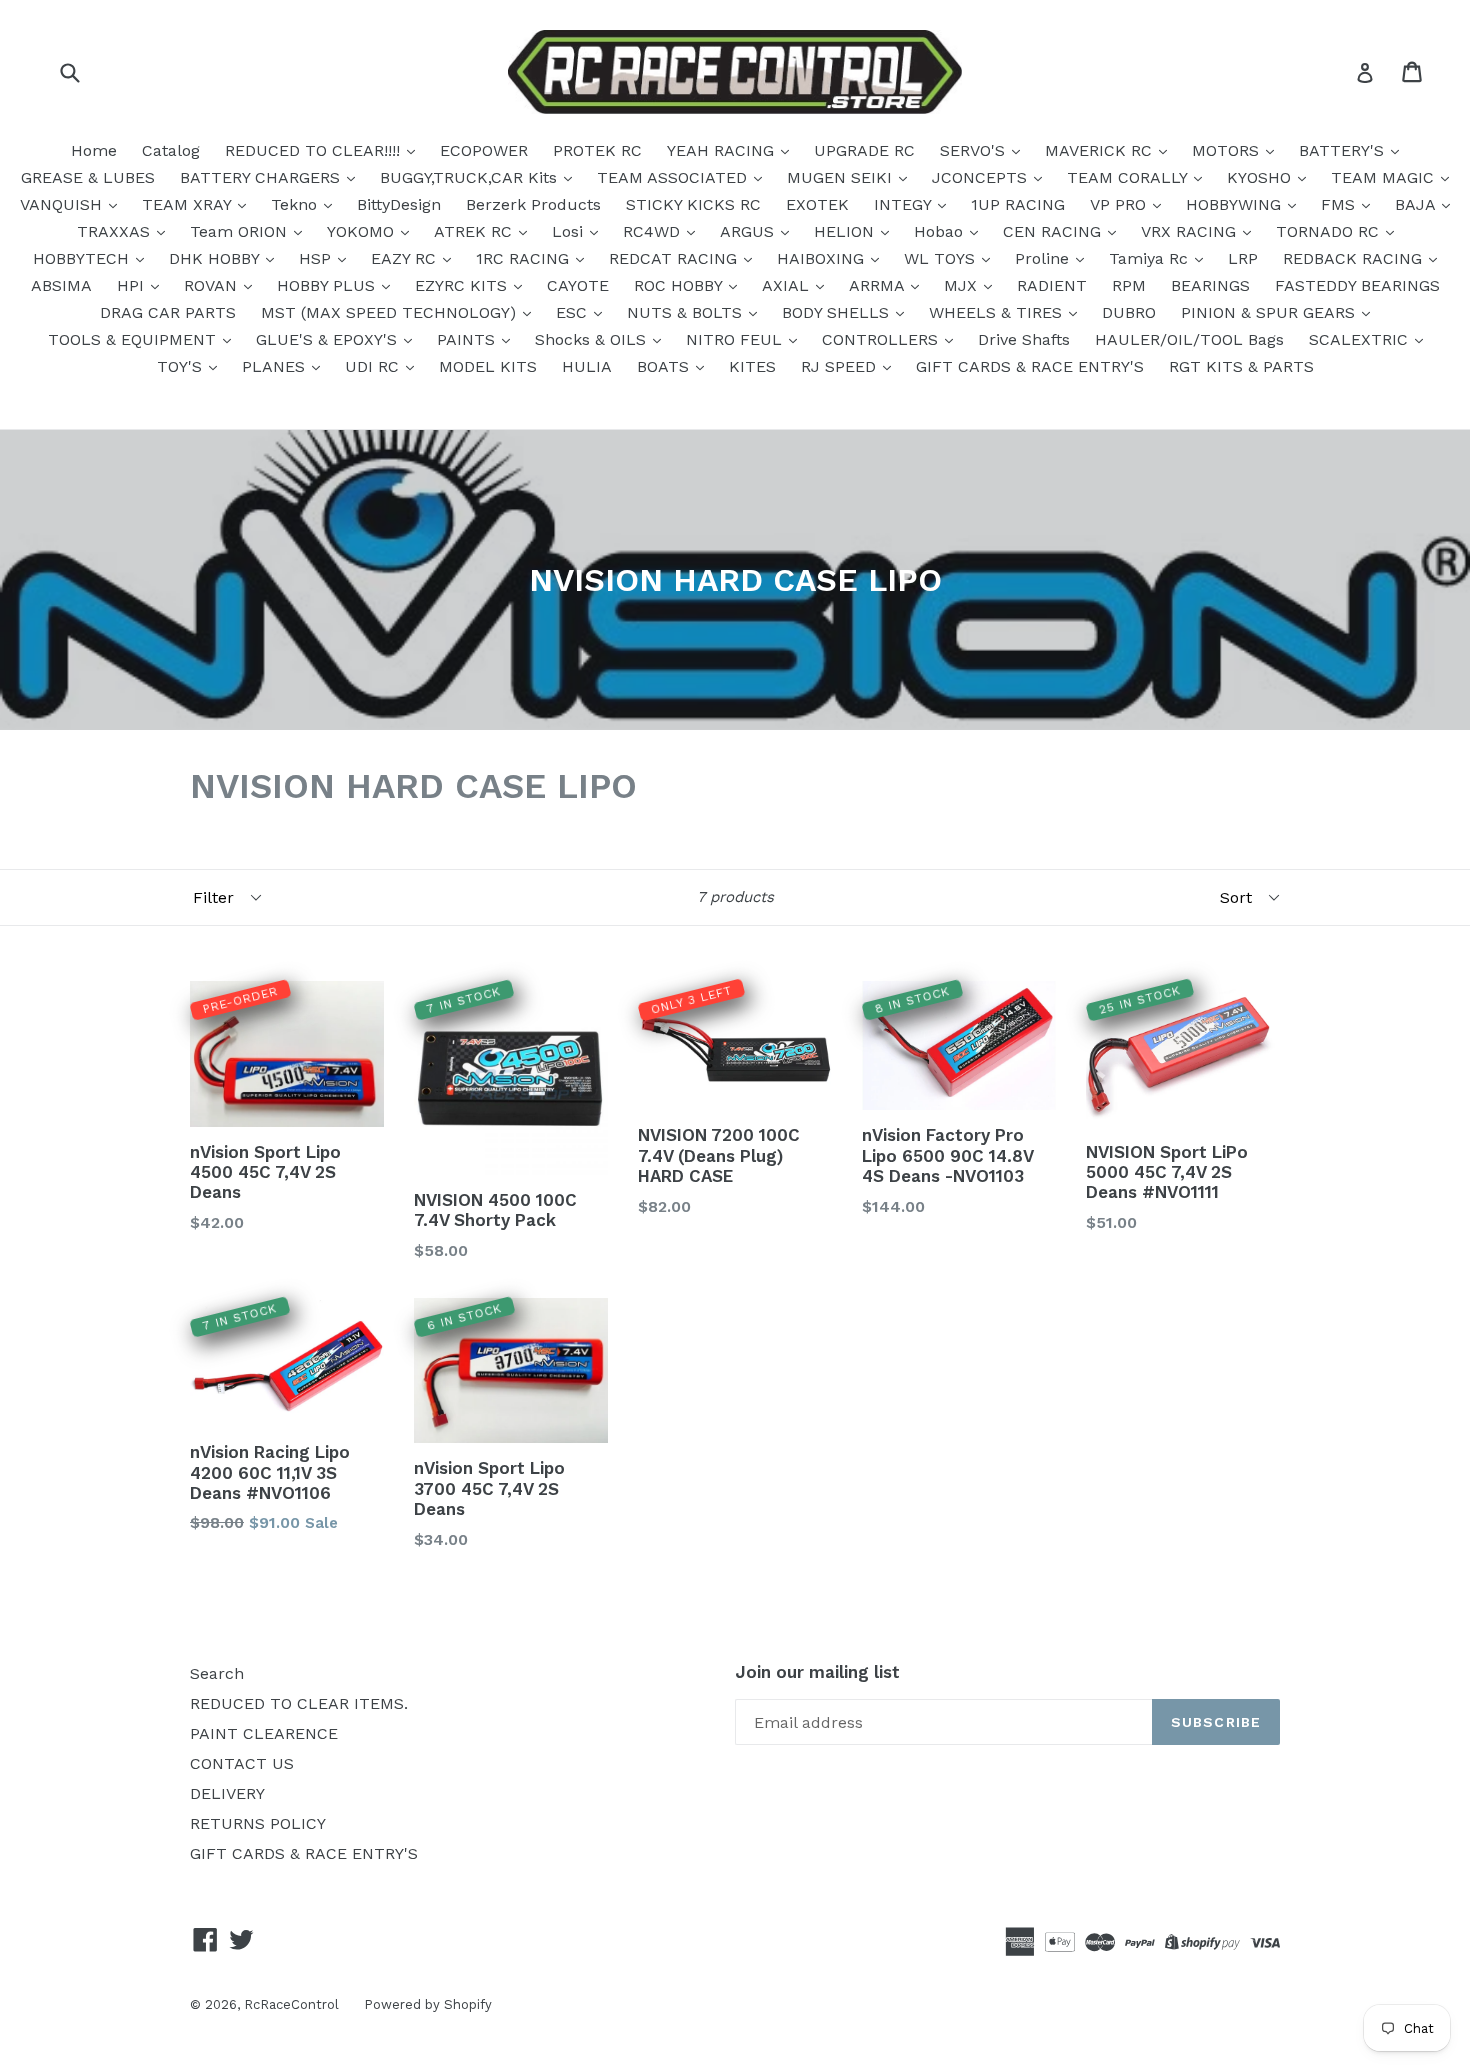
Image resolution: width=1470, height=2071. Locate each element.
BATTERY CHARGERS (262, 177)
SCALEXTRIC (1361, 339)
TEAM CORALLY (1129, 177)
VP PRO (1120, 204)
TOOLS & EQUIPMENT (134, 339)
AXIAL (788, 285)
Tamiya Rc (1151, 258)
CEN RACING (1054, 231)
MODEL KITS (488, 366)
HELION (846, 231)
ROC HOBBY (680, 285)
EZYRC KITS (463, 285)
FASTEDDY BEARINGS (1357, 285)
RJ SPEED (841, 366)
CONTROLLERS (882, 339)
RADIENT (1052, 285)
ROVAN (213, 285)
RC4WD (654, 231)
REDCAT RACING (675, 258)
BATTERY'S (1344, 150)
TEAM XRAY (189, 204)
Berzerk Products (533, 204)
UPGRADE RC (864, 150)
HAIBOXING (823, 258)
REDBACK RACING (1355, 258)
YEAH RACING (723, 150)
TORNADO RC (1330, 231)
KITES (752, 366)
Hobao (941, 231)
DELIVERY (227, 1793)
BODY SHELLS (838, 312)
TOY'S (182, 366)
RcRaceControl (291, 2004)
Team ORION (241, 231)
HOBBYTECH (83, 258)
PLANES (276, 366)
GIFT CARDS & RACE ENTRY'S (1030, 366)
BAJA (1417, 204)
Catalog (171, 150)
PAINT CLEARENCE (264, 1733)
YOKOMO (363, 231)
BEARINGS (1210, 285)
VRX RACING (1191, 231)
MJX (963, 285)
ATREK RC (475, 231)
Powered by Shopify (428, 2004)
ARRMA (879, 285)
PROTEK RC (597, 150)
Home (94, 150)
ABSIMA (61, 285)
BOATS (665, 366)
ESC (574, 312)
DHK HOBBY (216, 258)
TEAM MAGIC (1385, 177)
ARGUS (749, 231)
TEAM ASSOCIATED (674, 177)
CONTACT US (242, 1763)
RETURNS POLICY (258, 1823)
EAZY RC (406, 258)
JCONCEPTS (982, 177)
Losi (570, 231)
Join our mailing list (817, 1672)
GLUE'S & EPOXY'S (329, 339)
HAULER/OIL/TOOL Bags (1189, 339)
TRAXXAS (116, 231)
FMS (1340, 204)
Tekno (296, 204)
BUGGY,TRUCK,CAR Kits (471, 177)
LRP (1243, 258)
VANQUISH (63, 204)
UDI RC (374, 366)
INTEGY (905, 204)
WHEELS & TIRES (998, 312)
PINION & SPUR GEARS (1270, 312)
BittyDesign (399, 204)
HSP (317, 258)
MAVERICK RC (1101, 150)
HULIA (587, 366)
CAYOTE (578, 285)
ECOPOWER (484, 150)
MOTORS (1228, 150)
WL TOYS (942, 258)
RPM (1129, 285)
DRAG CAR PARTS (168, 312)
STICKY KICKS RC (693, 204)
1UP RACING (1018, 204)
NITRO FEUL (736, 339)
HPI (133, 285)
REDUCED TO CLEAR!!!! (315, 150)
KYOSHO (1261, 177)
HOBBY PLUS (328, 285)
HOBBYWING (1236, 204)
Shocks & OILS (593, 339)
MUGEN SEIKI (842, 177)
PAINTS (468, 339)
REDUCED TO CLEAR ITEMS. (299, 1703)
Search (217, 1673)
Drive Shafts (1024, 339)
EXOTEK (817, 204)
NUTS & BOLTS (687, 312)
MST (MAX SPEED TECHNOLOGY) (391, 312)
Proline (1044, 258)
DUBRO (1129, 312)
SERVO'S (975, 150)
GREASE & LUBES (88, 177)
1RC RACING (525, 258)
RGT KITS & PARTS (1241, 366)
